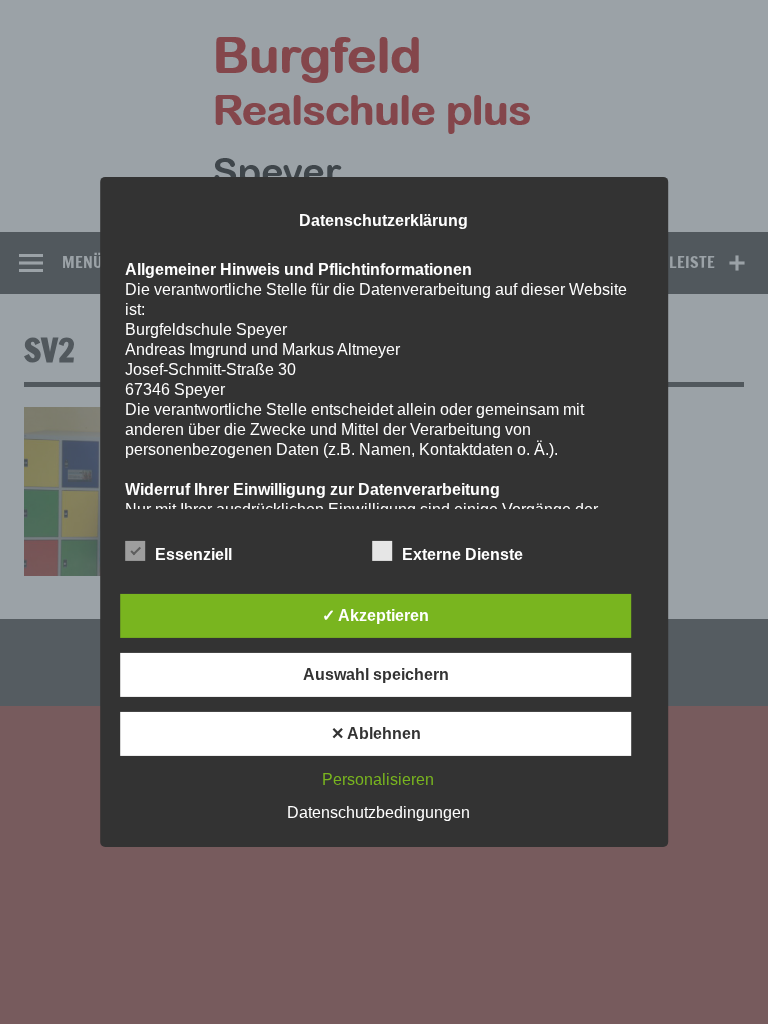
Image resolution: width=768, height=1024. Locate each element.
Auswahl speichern (376, 674)
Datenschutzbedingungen (378, 812)
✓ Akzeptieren (375, 615)
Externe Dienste (462, 554)
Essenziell (193, 554)
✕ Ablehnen (376, 733)
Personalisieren (378, 779)
